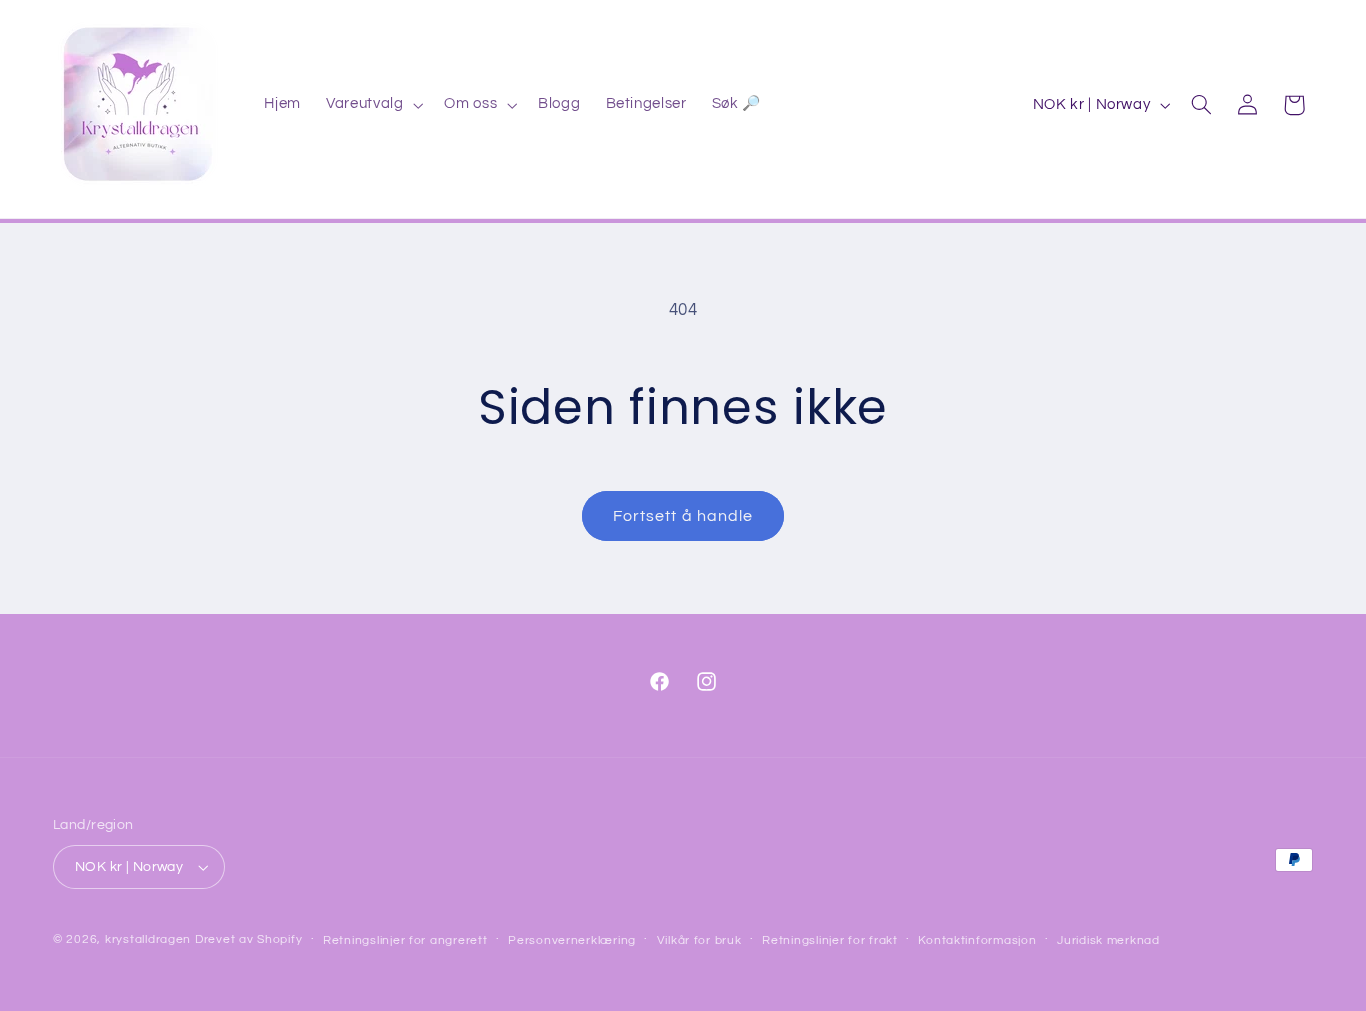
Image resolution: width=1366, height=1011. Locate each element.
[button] (373, 105)
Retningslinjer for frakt (830, 940)
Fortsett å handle (683, 516)
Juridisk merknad (1108, 940)
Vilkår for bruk (699, 940)
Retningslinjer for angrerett (405, 940)
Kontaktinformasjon (977, 940)
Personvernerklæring (572, 940)
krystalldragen (148, 939)
